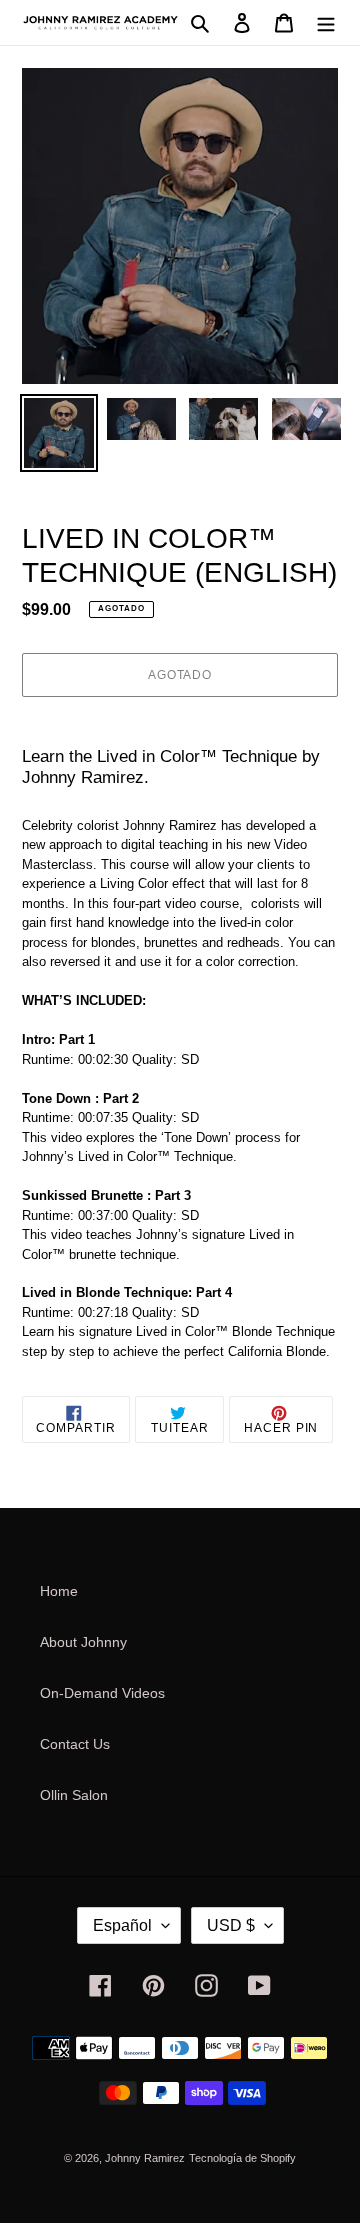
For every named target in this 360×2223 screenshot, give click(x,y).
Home (59, 1591)
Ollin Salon (74, 1795)
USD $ (231, 1925)
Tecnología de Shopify (242, 2158)
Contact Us (75, 1744)
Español (122, 1925)
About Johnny (83, 1642)
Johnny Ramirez (145, 2158)
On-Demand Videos (102, 1693)
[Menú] (326, 22)
